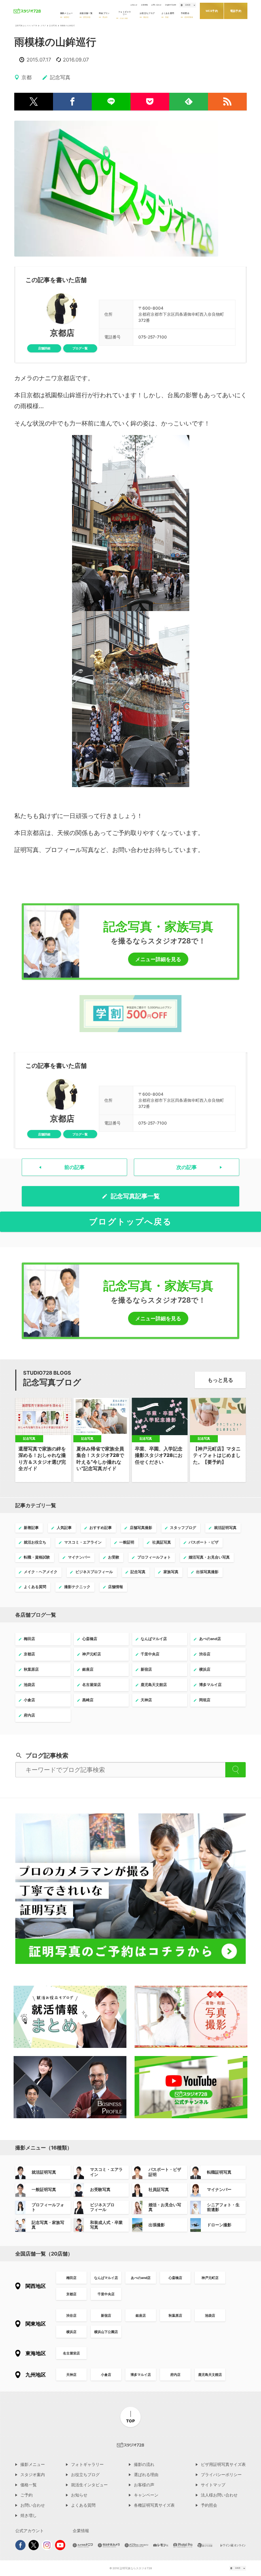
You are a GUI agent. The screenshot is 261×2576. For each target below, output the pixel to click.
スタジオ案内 (33, 2475)
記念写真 (53, 26)
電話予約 (236, 11)
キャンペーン (146, 2495)
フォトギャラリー (87, 2465)
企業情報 (144, 5)
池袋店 (210, 2315)
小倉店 (106, 2374)
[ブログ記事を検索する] (236, 1770)
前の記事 (74, 1167)
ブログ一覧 (80, 348)
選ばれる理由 (146, 2475)
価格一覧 (29, 2485)
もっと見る (220, 1380)
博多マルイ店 (141, 2374)
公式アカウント (30, 2531)
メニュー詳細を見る (158, 959)
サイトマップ (213, 2485)
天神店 (71, 2374)
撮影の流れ (144, 2465)
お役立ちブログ (85, 2475)
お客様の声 (144, 2485)
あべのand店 (141, 2278)
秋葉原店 (175, 2315)
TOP (130, 2421)
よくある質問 (83, 2505)
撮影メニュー (33, 2465)
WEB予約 (212, 11)
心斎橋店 (175, 2278)
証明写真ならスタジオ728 (26, 26)
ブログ (43, 26)
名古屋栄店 (71, 2353)
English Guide (171, 5)
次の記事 (187, 1167)
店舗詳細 (44, 348)
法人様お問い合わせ (219, 2495)
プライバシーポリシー (221, 2475)
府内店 (175, 2374)
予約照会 (209, 2505)
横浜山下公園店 (106, 2332)
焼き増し (29, 2516)
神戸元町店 (210, 2278)
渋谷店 (71, 2315)
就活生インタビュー (89, 2485)
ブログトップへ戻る (130, 1222)
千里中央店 (106, 2294)
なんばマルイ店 (106, 2278)
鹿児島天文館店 (210, 2374)
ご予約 (27, 2495)
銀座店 (141, 2315)
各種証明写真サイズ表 (154, 2505)
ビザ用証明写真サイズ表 (223, 2465)
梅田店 (71, 2278)
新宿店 (106, 2315)
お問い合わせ (156, 5)
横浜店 (71, 2332)
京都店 (62, 333)
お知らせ (134, 5)
